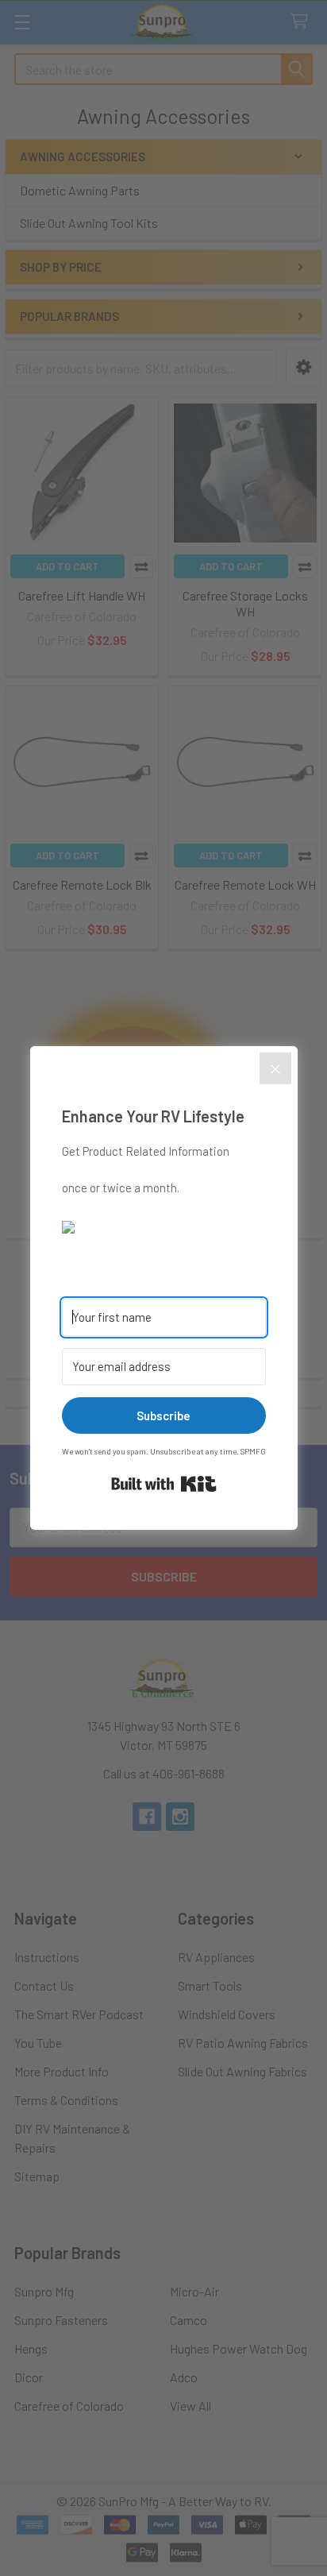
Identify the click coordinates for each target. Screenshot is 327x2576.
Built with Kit (164, 1484)
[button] (164, 1226)
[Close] (275, 1068)
